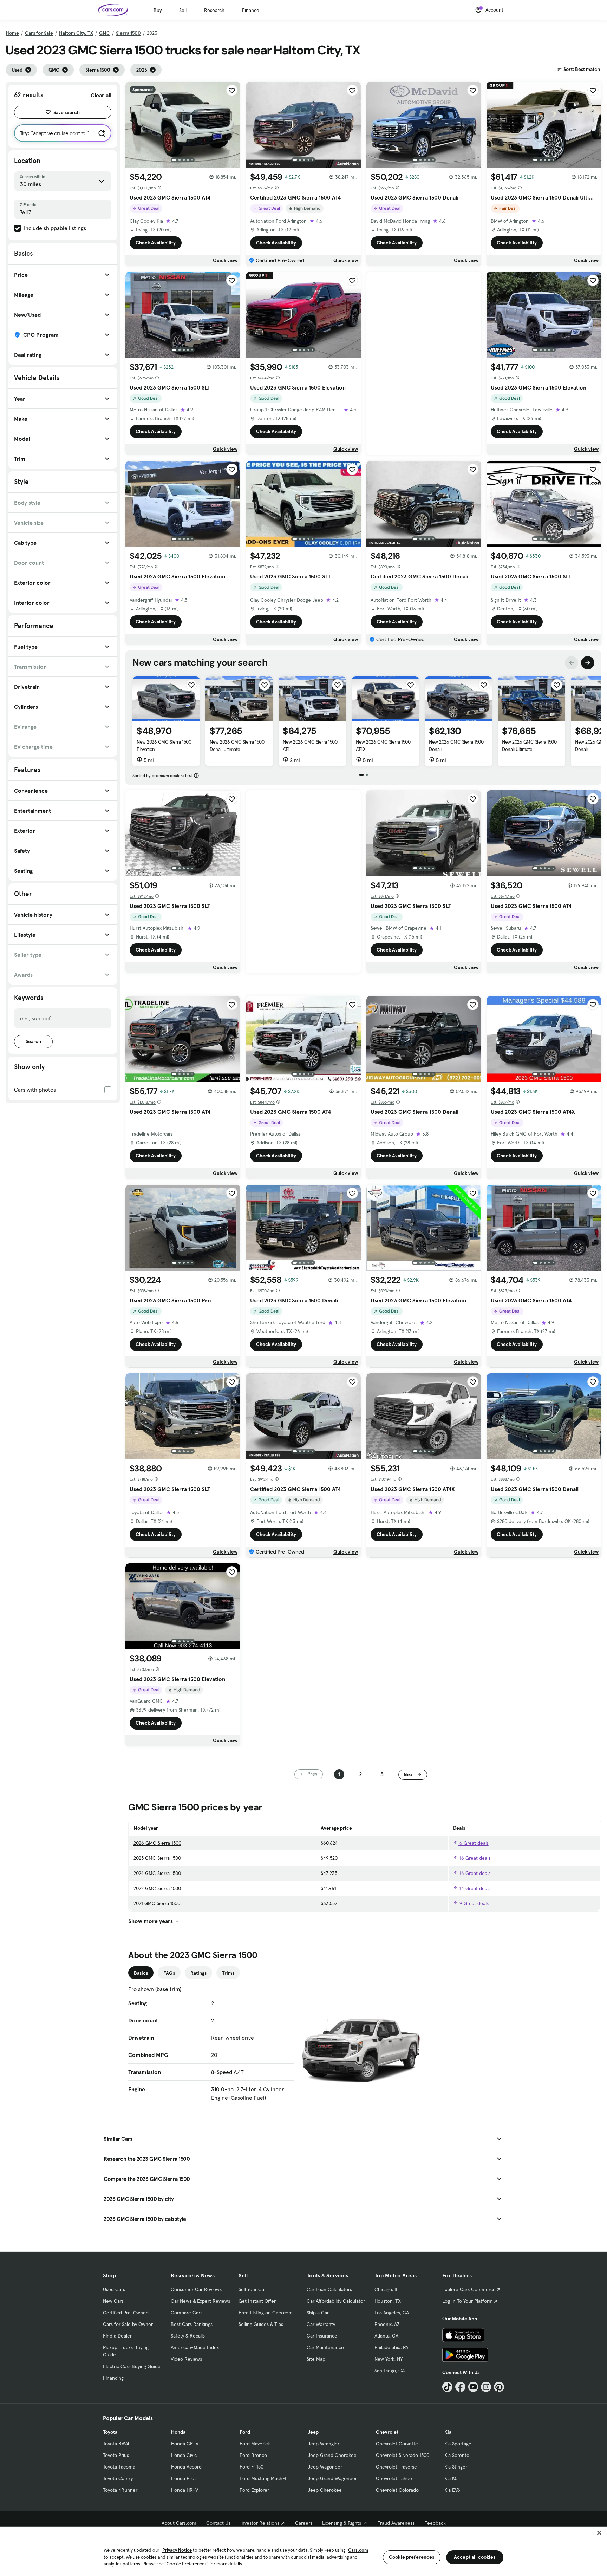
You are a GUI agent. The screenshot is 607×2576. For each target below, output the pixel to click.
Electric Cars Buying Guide (132, 2366)
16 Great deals (474, 1858)
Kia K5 (451, 2478)
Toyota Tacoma (119, 2467)
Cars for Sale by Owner (128, 2324)
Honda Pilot (184, 2478)
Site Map (316, 2359)
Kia (448, 2432)
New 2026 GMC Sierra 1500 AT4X (383, 746)
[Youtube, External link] (473, 2387)
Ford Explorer (254, 2490)
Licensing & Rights (342, 2523)
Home (12, 33)
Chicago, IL (386, 2289)
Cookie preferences (412, 2557)
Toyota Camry (118, 2478)
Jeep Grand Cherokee (332, 2455)
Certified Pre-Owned (126, 2313)
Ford (245, 2432)
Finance (251, 10)
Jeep (313, 2432)
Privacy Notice (177, 2550)
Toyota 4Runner (120, 2490)
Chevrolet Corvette (397, 2444)
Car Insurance (322, 2336)
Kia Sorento (457, 2455)
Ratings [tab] (198, 1973)
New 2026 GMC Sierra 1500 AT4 (310, 746)
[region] (303, 2551)
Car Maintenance (325, 2347)
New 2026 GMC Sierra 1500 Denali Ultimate (237, 746)
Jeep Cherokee (325, 2490)
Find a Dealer (117, 2336)
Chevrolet (387, 2432)
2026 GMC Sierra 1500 (157, 1843)
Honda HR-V (185, 2490)
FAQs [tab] (169, 1973)
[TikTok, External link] (447, 2387)
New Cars (113, 2301)
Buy (158, 10)
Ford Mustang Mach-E (264, 2478)
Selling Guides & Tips (261, 2324)
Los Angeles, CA (392, 2313)
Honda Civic (184, 2455)
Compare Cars (187, 2313)
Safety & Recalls (188, 2336)
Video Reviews (186, 2359)
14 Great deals (474, 1888)
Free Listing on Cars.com (266, 2313)
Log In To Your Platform (468, 2301)
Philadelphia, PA (391, 2347)
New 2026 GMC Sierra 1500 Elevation (164, 746)
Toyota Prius (116, 2455)
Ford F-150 (252, 2467)
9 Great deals (473, 1903)
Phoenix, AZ (387, 2324)
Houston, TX (388, 2301)
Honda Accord (186, 2467)
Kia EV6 (452, 2490)
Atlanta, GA (386, 2336)
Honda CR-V (185, 2444)
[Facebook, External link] (460, 2387)
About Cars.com (179, 2523)
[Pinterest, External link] (499, 2387)
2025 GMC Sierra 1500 (157, 1858)
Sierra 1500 (128, 33)
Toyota (110, 2432)
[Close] (599, 2533)
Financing (113, 2378)
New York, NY (389, 2359)
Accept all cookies (475, 2557)
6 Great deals (473, 1843)
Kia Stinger (456, 2467)
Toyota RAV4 (116, 2444)
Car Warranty (321, 2324)
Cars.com (358, 2550)
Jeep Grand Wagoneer (332, 2478)
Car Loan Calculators (329, 2289)
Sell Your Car (252, 2289)
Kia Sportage (458, 2444)
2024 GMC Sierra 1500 (157, 1873)
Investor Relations (260, 2523)
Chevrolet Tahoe (394, 2478)
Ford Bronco (253, 2455)
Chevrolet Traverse (396, 2467)
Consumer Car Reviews (196, 2289)
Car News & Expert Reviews (200, 2301)
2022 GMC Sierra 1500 (157, 1888)
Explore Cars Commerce (469, 2289)
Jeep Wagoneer (325, 2467)
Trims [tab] (228, 1973)
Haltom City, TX (76, 33)
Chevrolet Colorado (397, 2490)
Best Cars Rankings (192, 2324)
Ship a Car (318, 2313)
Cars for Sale (39, 33)
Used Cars (114, 2289)
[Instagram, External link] (486, 2387)
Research (214, 10)
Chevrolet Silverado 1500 (403, 2455)
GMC (105, 33)
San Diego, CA (390, 2371)
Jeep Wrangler (324, 2444)
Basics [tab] (141, 1973)
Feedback (435, 2523)
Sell (183, 10)
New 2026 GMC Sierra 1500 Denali (456, 746)
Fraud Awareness (396, 2523)
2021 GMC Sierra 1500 (157, 1903)
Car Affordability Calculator (336, 2301)
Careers (304, 2523)
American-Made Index (195, 2347)
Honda (178, 2432)
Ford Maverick (255, 2444)
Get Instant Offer (257, 2301)
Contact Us (218, 2523)
